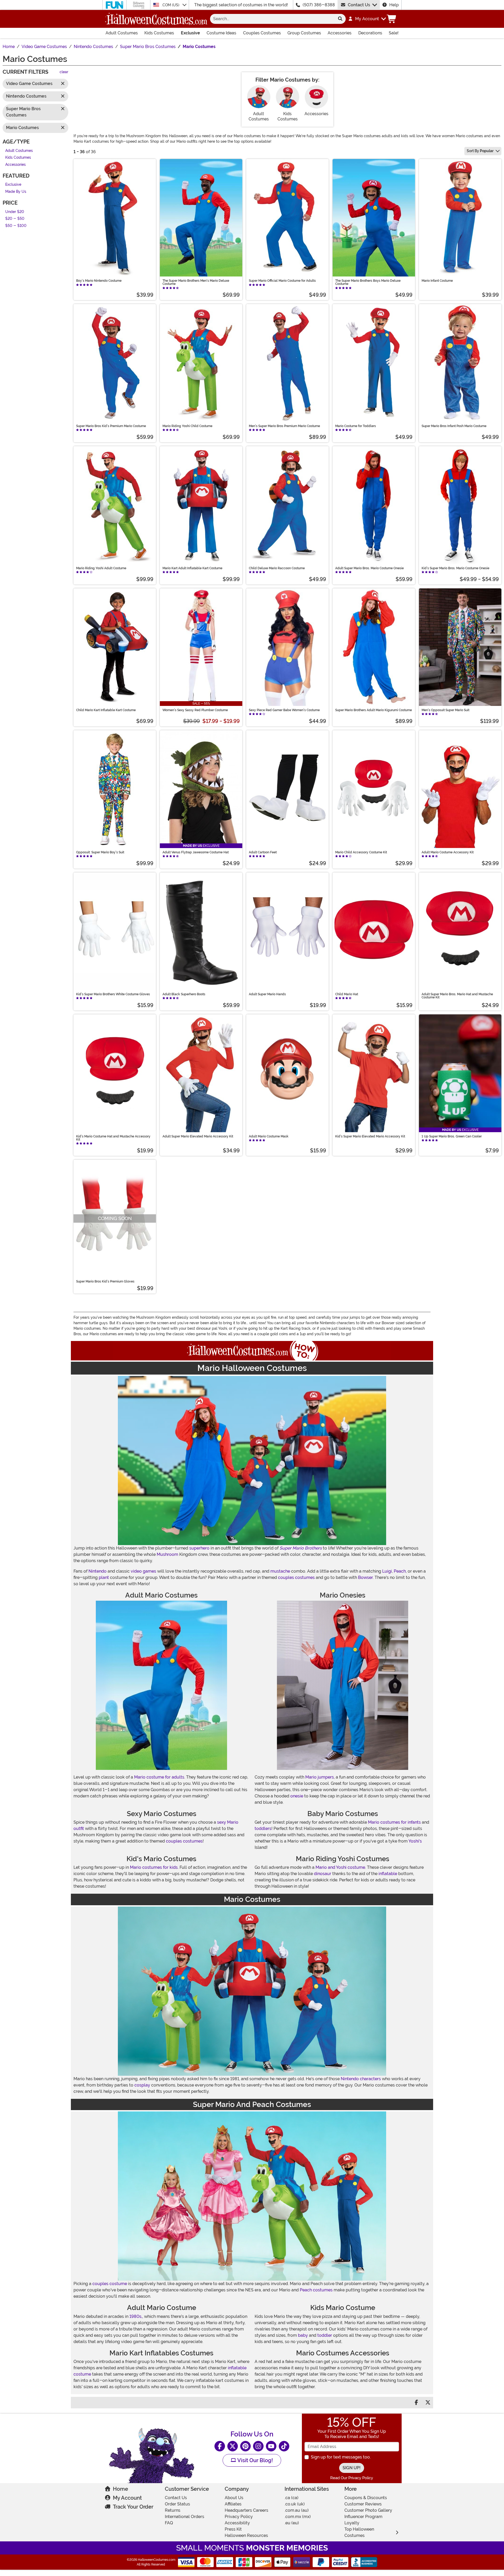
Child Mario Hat (347, 994)
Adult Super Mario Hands (267, 994)
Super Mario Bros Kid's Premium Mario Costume (111, 426)
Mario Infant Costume (437, 281)
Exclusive (190, 33)
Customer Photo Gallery (368, 2510)
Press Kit (233, 2529)
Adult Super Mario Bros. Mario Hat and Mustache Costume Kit (457, 996)
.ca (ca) (292, 2498)
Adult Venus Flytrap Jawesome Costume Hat (196, 852)
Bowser (365, 1577)
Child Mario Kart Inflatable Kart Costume (106, 710)
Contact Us (359, 5)
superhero (199, 1548)
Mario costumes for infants (394, 1822)
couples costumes (296, 1577)
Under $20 (15, 212)
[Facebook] (220, 2446)
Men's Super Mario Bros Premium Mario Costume (284, 426)
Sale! (394, 33)
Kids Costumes (159, 33)
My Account (127, 2498)
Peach (400, 1571)
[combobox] (272, 19)
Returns (173, 2510)
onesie (297, 1796)
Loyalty (352, 2523)
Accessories (340, 33)
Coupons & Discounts (366, 2498)
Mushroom (167, 1554)
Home (120, 2489)
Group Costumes (304, 33)
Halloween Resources (246, 2535)
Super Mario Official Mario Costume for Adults (282, 281)
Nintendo (98, 1571)
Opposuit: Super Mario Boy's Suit (100, 852)
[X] (233, 2446)
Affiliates (233, 2504)
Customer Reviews (363, 2504)
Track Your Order (133, 2507)
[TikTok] (284, 2446)
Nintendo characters (361, 2079)
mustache (280, 1571)
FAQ (169, 2523)
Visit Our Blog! (254, 2460)
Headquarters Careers (246, 2510)
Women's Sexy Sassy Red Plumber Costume (195, 710)
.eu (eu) (292, 2523)
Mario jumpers (320, 1777)
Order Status (177, 2504)
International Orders (185, 2517)
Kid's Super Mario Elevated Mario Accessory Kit (370, 1136)
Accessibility (237, 2523)
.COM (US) (171, 5)
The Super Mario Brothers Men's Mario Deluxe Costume (196, 282)
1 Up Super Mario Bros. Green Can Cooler (452, 1136)
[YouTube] (271, 2446)
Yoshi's (415, 1841)
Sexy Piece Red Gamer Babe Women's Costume (284, 710)
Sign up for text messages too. (341, 2457)
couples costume (110, 2284)
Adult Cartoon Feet (263, 852)
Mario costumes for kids (154, 1867)
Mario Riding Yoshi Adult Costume (101, 568)
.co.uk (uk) (295, 2504)
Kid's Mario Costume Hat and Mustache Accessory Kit (113, 1138)
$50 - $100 (16, 226)
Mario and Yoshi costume (340, 1867)
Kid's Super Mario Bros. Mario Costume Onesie (455, 568)
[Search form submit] (340, 19)
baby (303, 2335)
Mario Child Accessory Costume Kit (361, 852)
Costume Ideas (221, 33)
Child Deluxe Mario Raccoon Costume (277, 568)
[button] (367, 19)
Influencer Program (363, 2517)
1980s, (136, 2316)
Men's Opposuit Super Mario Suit (445, 710)
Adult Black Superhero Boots (184, 994)
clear (64, 72)
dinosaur (323, 1874)
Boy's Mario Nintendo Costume (99, 281)
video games (143, 1571)
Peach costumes (316, 2290)
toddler (325, 2335)
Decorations (370, 33)
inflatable (388, 1874)
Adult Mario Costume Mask (269, 1136)
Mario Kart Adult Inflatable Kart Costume (192, 568)
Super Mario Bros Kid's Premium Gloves (105, 1281)
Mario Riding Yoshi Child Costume (187, 426)
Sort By (480, 151)
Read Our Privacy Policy (352, 2478)
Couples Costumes (262, 33)
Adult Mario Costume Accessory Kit (448, 852)
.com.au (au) (297, 2510)
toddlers (263, 1829)
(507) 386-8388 (319, 5)
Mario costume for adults (159, 1777)
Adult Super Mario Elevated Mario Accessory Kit (198, 1136)
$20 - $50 (15, 219)
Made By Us (16, 192)
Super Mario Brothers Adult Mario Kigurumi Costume (374, 710)
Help (394, 5)
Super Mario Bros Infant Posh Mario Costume (454, 426)
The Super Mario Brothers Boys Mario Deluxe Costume (368, 282)
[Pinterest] (245, 2446)
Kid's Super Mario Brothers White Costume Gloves (113, 994)
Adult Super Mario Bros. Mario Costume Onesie (369, 568)
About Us (234, 2498)
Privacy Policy (239, 2517)
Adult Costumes (122, 33)
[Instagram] (258, 2446)
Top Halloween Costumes (359, 2532)
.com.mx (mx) (298, 2517)
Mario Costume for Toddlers (356, 426)
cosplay (142, 2085)
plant (104, 1577)
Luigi (387, 1571)
